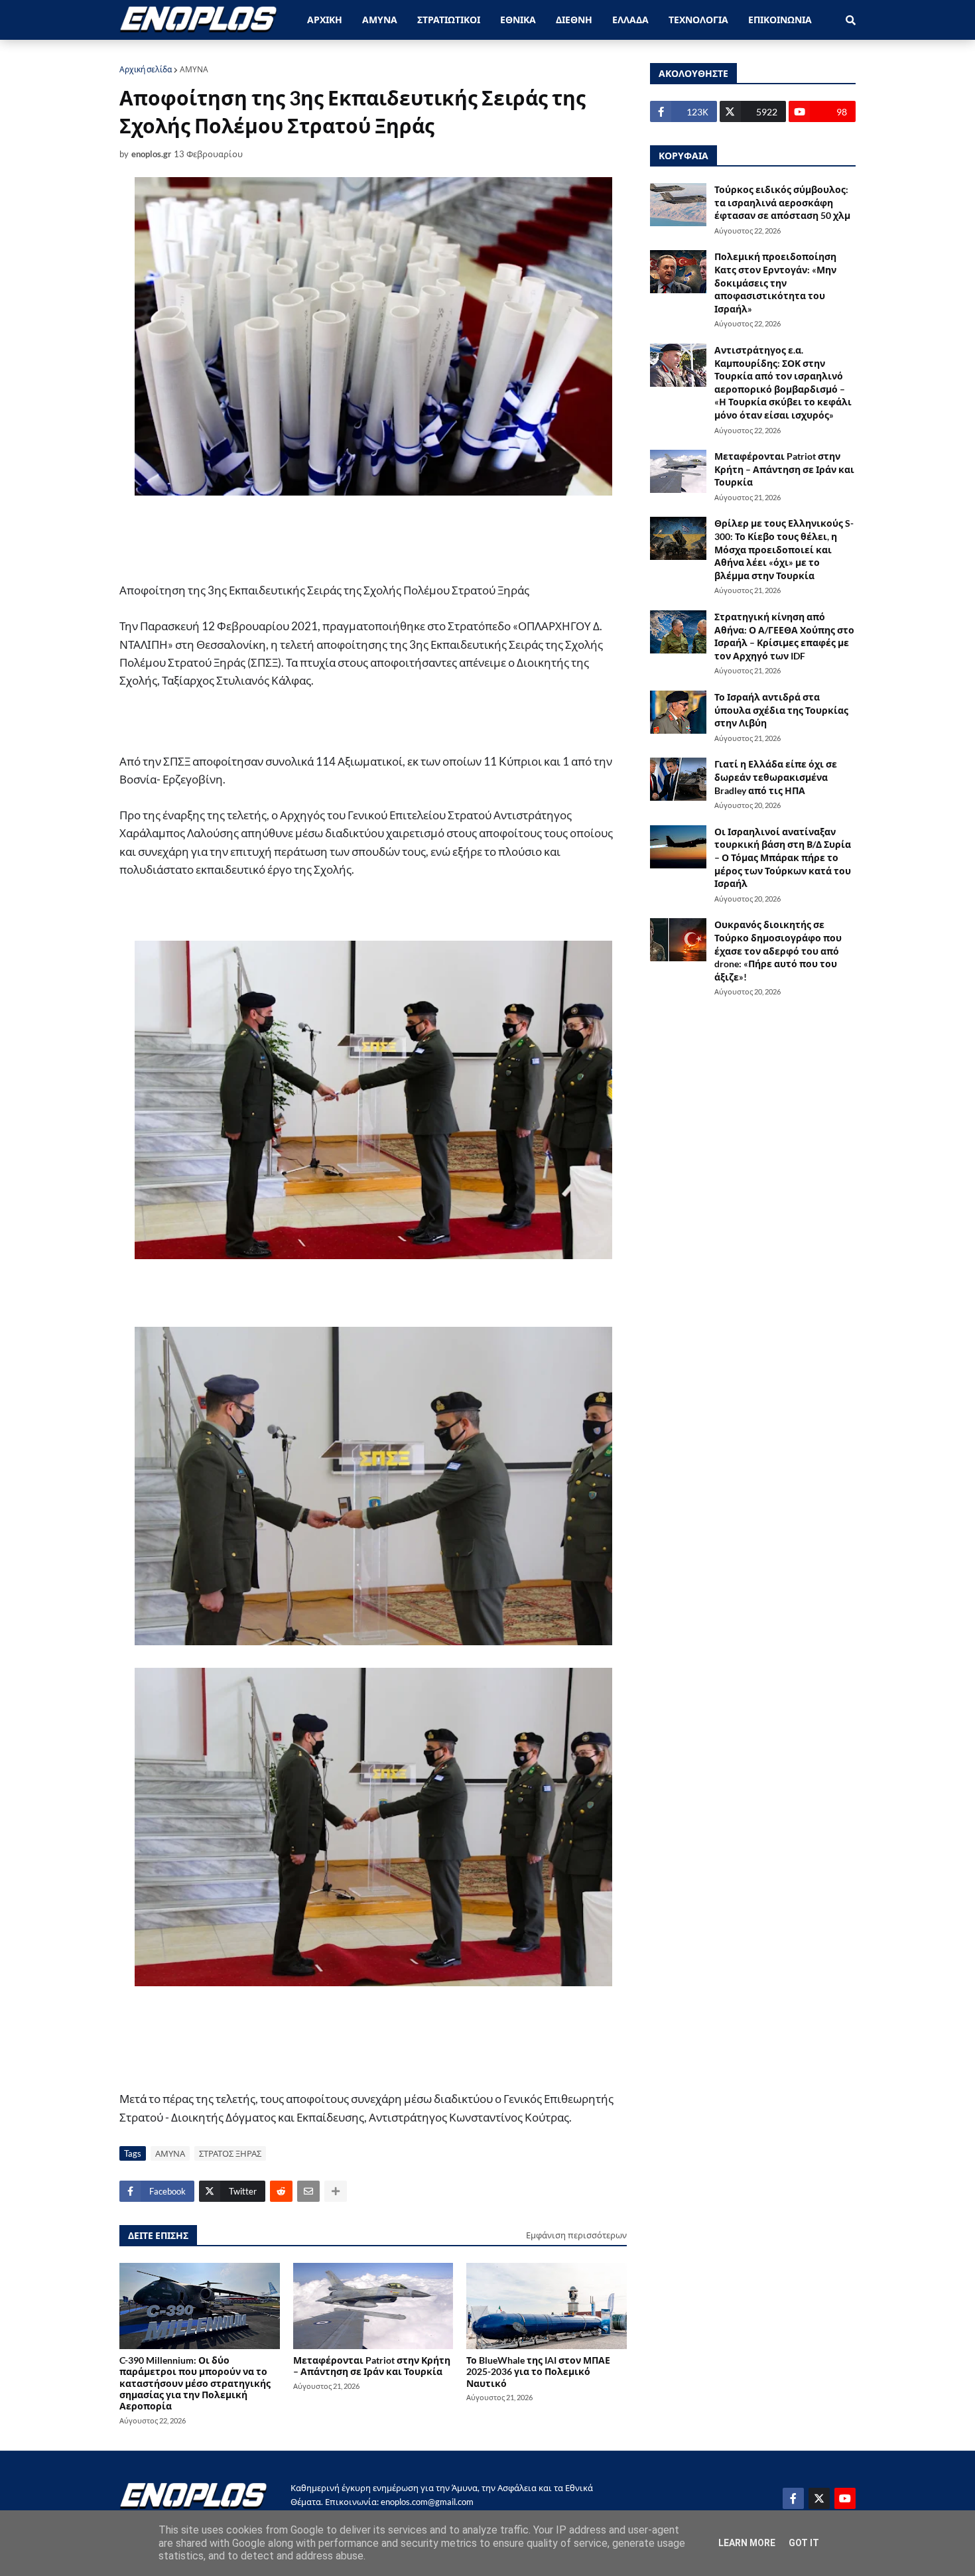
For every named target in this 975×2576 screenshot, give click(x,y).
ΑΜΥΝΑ (194, 69)
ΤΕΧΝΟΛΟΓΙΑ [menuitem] (698, 20)
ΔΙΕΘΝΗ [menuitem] (574, 20)
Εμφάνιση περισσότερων (576, 2235)
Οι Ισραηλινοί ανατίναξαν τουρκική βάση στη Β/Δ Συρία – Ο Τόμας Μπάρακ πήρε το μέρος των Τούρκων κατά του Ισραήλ (783, 857)
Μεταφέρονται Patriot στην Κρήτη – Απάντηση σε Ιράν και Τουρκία (372, 2366)
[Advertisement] (375, 539)
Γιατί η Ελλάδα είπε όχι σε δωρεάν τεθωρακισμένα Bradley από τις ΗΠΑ (776, 777)
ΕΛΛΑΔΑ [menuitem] (630, 20)
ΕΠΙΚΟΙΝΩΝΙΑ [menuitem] (780, 20)
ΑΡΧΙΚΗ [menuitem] (325, 20)
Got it (804, 2543)
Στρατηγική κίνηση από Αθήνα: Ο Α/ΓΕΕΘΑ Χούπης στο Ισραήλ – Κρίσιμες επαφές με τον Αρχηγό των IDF (784, 636)
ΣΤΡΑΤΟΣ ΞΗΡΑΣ (230, 2153)
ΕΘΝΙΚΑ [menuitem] (518, 20)
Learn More (747, 2543)
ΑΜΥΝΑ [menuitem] (380, 20)
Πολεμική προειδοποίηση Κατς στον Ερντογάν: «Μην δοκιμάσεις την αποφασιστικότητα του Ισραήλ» (775, 282)
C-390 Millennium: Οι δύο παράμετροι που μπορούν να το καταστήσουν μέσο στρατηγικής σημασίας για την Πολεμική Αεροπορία (195, 2383)
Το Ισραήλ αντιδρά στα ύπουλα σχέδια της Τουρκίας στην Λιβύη (781, 710)
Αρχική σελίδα (146, 69)
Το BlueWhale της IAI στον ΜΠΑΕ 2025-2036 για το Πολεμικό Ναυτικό (538, 2372)
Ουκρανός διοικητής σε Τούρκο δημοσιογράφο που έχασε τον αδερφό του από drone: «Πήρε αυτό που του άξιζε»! (778, 950)
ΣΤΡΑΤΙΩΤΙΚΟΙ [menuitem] (449, 20)
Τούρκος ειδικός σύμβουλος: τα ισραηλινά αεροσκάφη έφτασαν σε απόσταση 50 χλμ (782, 202)
